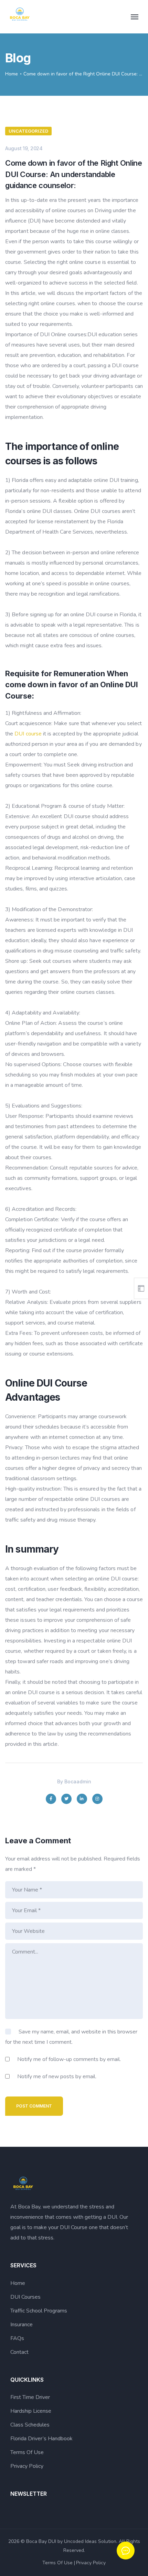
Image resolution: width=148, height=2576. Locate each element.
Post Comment (34, 2106)
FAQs (17, 2338)
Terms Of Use (27, 2452)
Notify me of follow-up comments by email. (69, 2059)
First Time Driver (30, 2397)
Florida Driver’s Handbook (41, 2439)
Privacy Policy (27, 2466)
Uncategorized (28, 131)
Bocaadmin (78, 1781)
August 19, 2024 (24, 148)
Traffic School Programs (39, 2311)
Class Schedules (30, 2425)
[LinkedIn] (82, 1799)
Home (12, 74)
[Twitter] (66, 1799)
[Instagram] (97, 1799)
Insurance (22, 2325)
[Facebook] (51, 1799)
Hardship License (31, 2411)
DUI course (28, 734)
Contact (19, 2352)
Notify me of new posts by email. (57, 2077)
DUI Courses (25, 2297)
